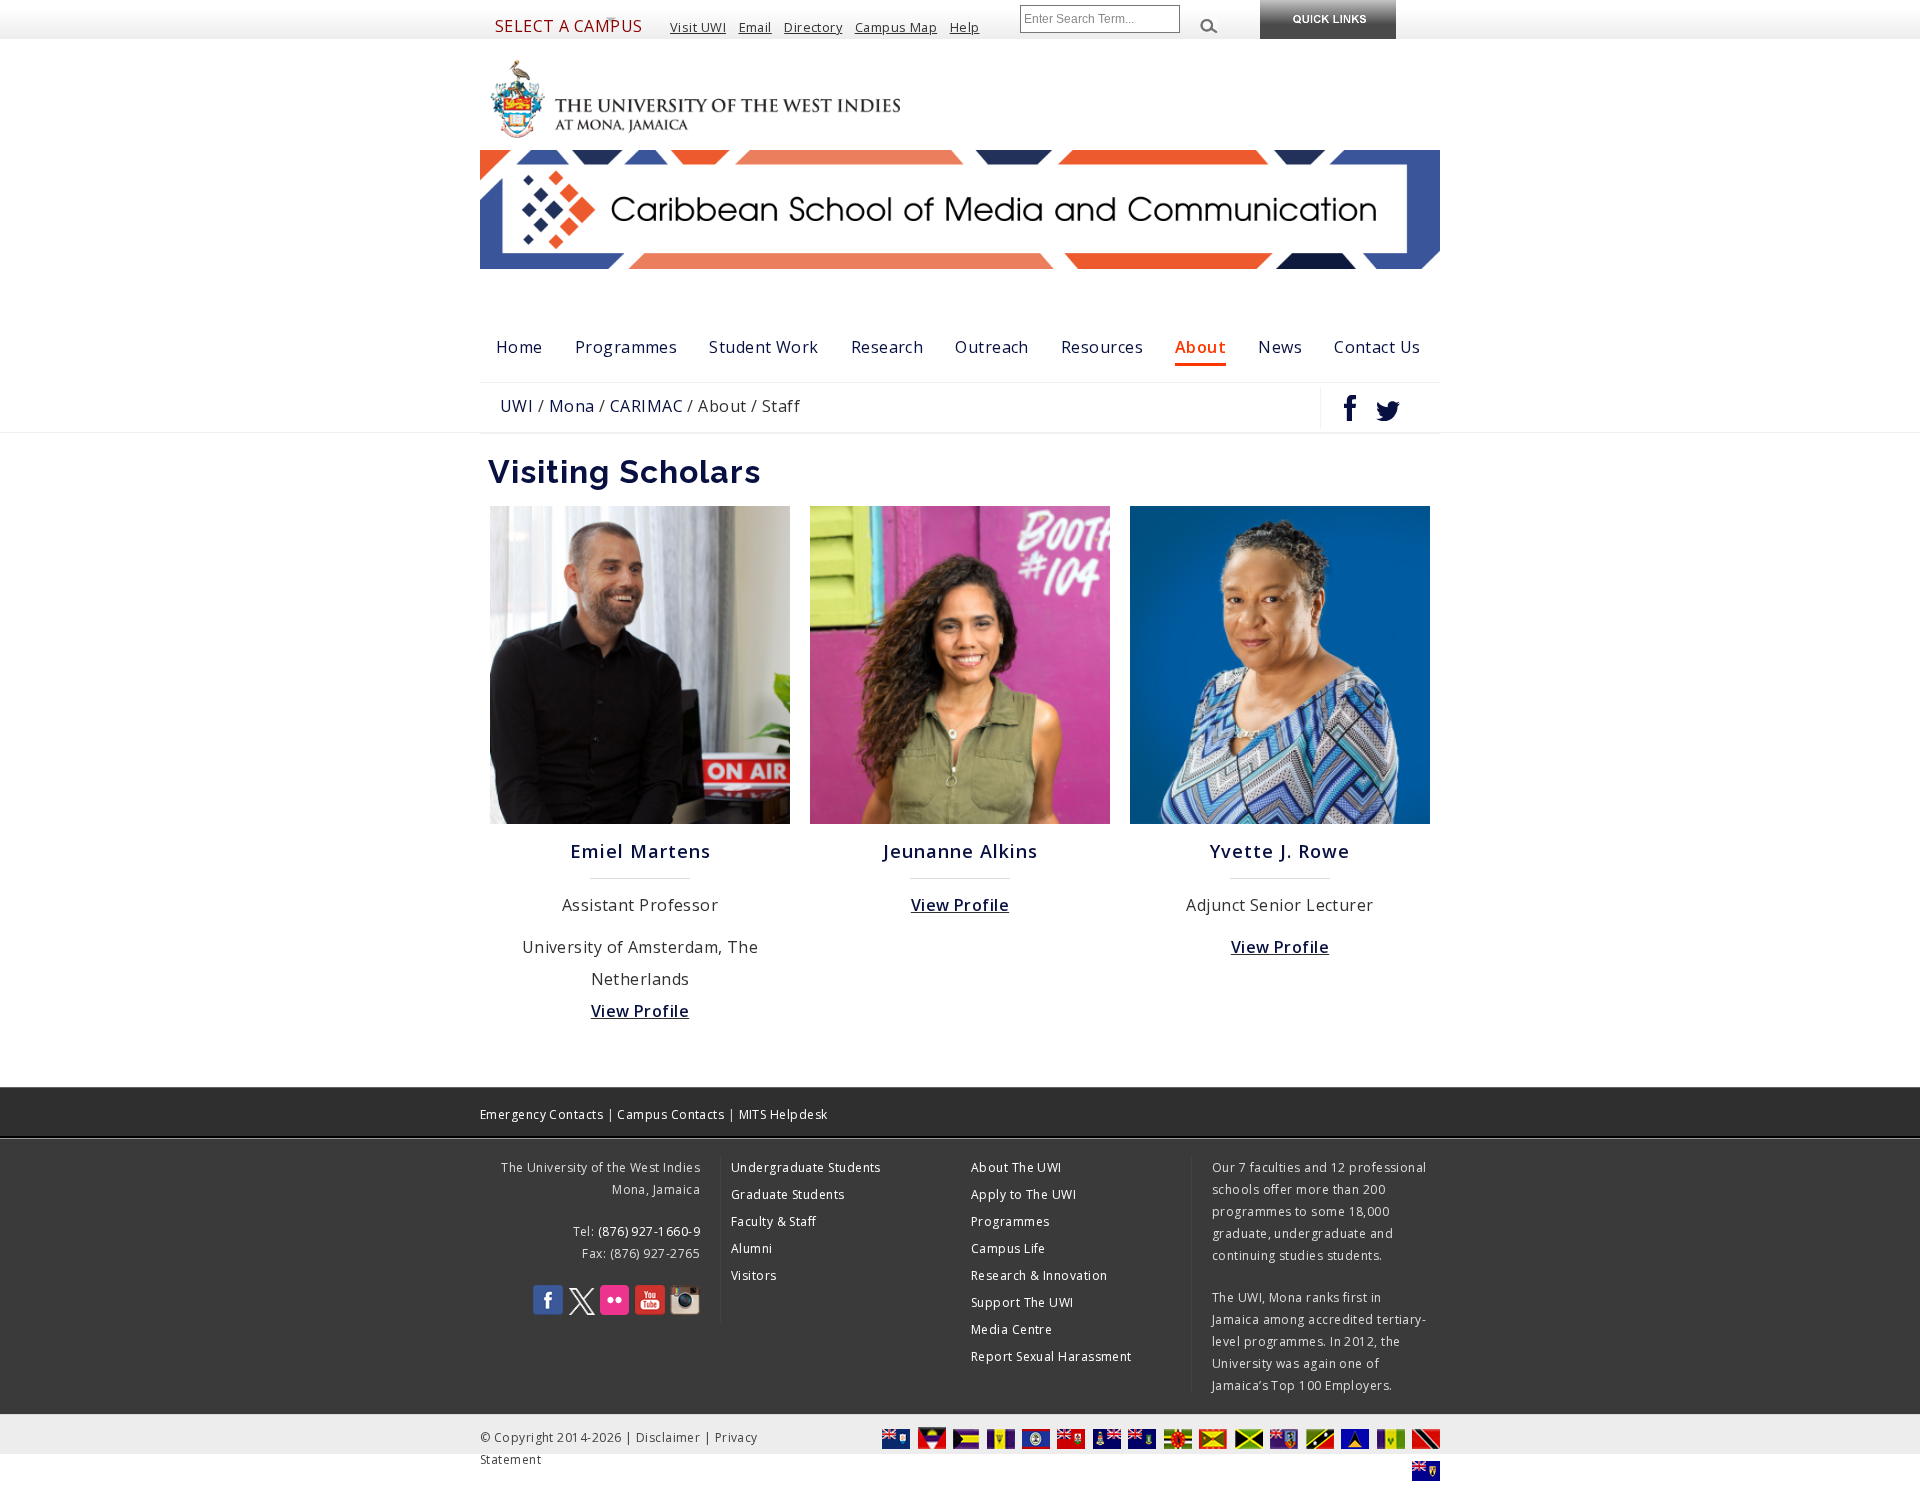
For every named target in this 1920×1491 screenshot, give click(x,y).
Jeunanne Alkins (960, 851)
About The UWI (1016, 1167)
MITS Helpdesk (783, 1114)
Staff (781, 406)
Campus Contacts (670, 1114)
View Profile (640, 1011)
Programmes (626, 347)
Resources (1102, 347)
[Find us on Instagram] (685, 1310)
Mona (572, 406)
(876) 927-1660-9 (649, 1231)
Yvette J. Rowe (1280, 851)
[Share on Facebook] (1350, 416)
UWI (516, 406)
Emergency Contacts (541, 1114)
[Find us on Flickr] (614, 1310)
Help (965, 27)
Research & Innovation (1039, 1275)
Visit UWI (698, 27)
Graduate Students (788, 1194)
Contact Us (1377, 347)
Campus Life (1008, 1248)
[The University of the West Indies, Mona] (750, 97)
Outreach (992, 347)
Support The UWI (1022, 1302)
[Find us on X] (582, 1310)
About (1200, 347)
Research (887, 347)
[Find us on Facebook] (548, 1310)
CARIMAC (646, 406)
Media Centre (1011, 1329)
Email (755, 27)
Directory (813, 27)
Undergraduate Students (806, 1167)
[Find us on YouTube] (650, 1310)
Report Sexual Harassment (1051, 1356)
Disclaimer (668, 1437)
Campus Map (896, 27)
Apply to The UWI (1023, 1194)
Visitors (754, 1275)
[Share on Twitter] (1388, 416)
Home (519, 347)
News (1280, 347)
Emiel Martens (640, 851)
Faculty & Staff (774, 1221)
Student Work (763, 347)
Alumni (752, 1248)
